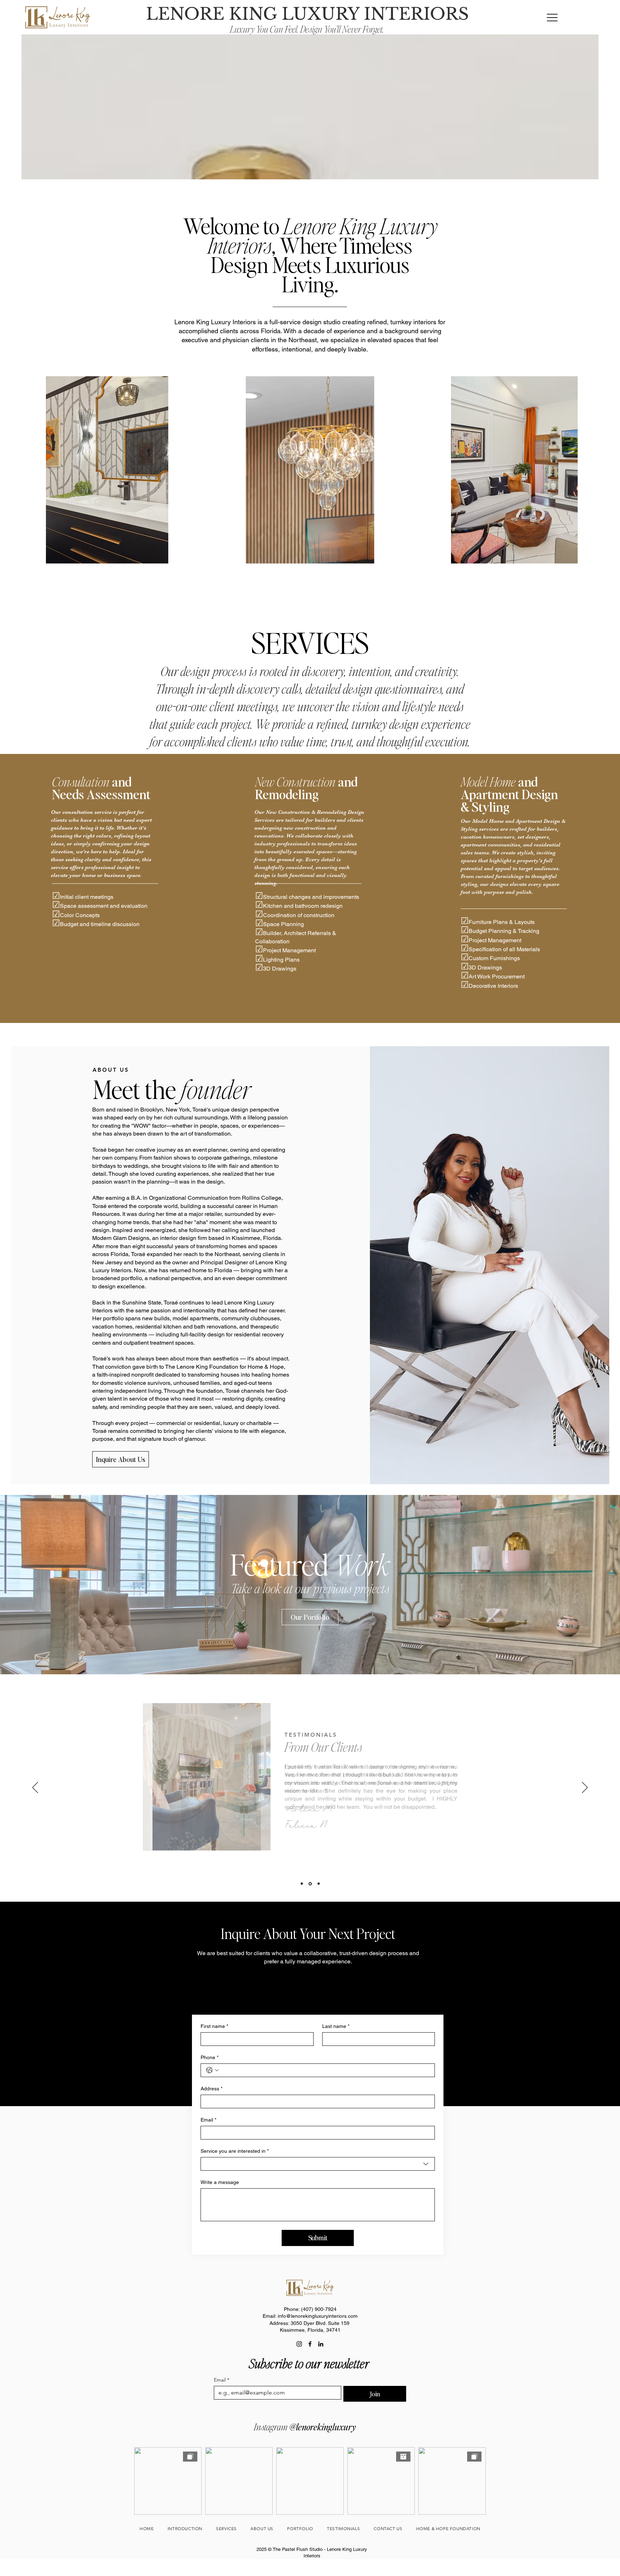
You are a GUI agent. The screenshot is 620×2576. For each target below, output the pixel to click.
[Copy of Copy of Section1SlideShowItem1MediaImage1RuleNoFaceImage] (319, 1884)
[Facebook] (310, 2344)
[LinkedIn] (321, 2344)
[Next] (585, 1788)
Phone (210, 2057)
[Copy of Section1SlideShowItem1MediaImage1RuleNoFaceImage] (310, 1884)
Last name (336, 2026)
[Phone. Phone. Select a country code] (212, 2070)
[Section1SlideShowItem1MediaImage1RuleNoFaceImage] (302, 1884)
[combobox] (318, 2164)
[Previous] (35, 1788)
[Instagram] (299, 2344)
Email (208, 2120)
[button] (552, 17)
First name (214, 2026)
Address (212, 2089)
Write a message (220, 2182)
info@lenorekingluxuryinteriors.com (318, 2316)
